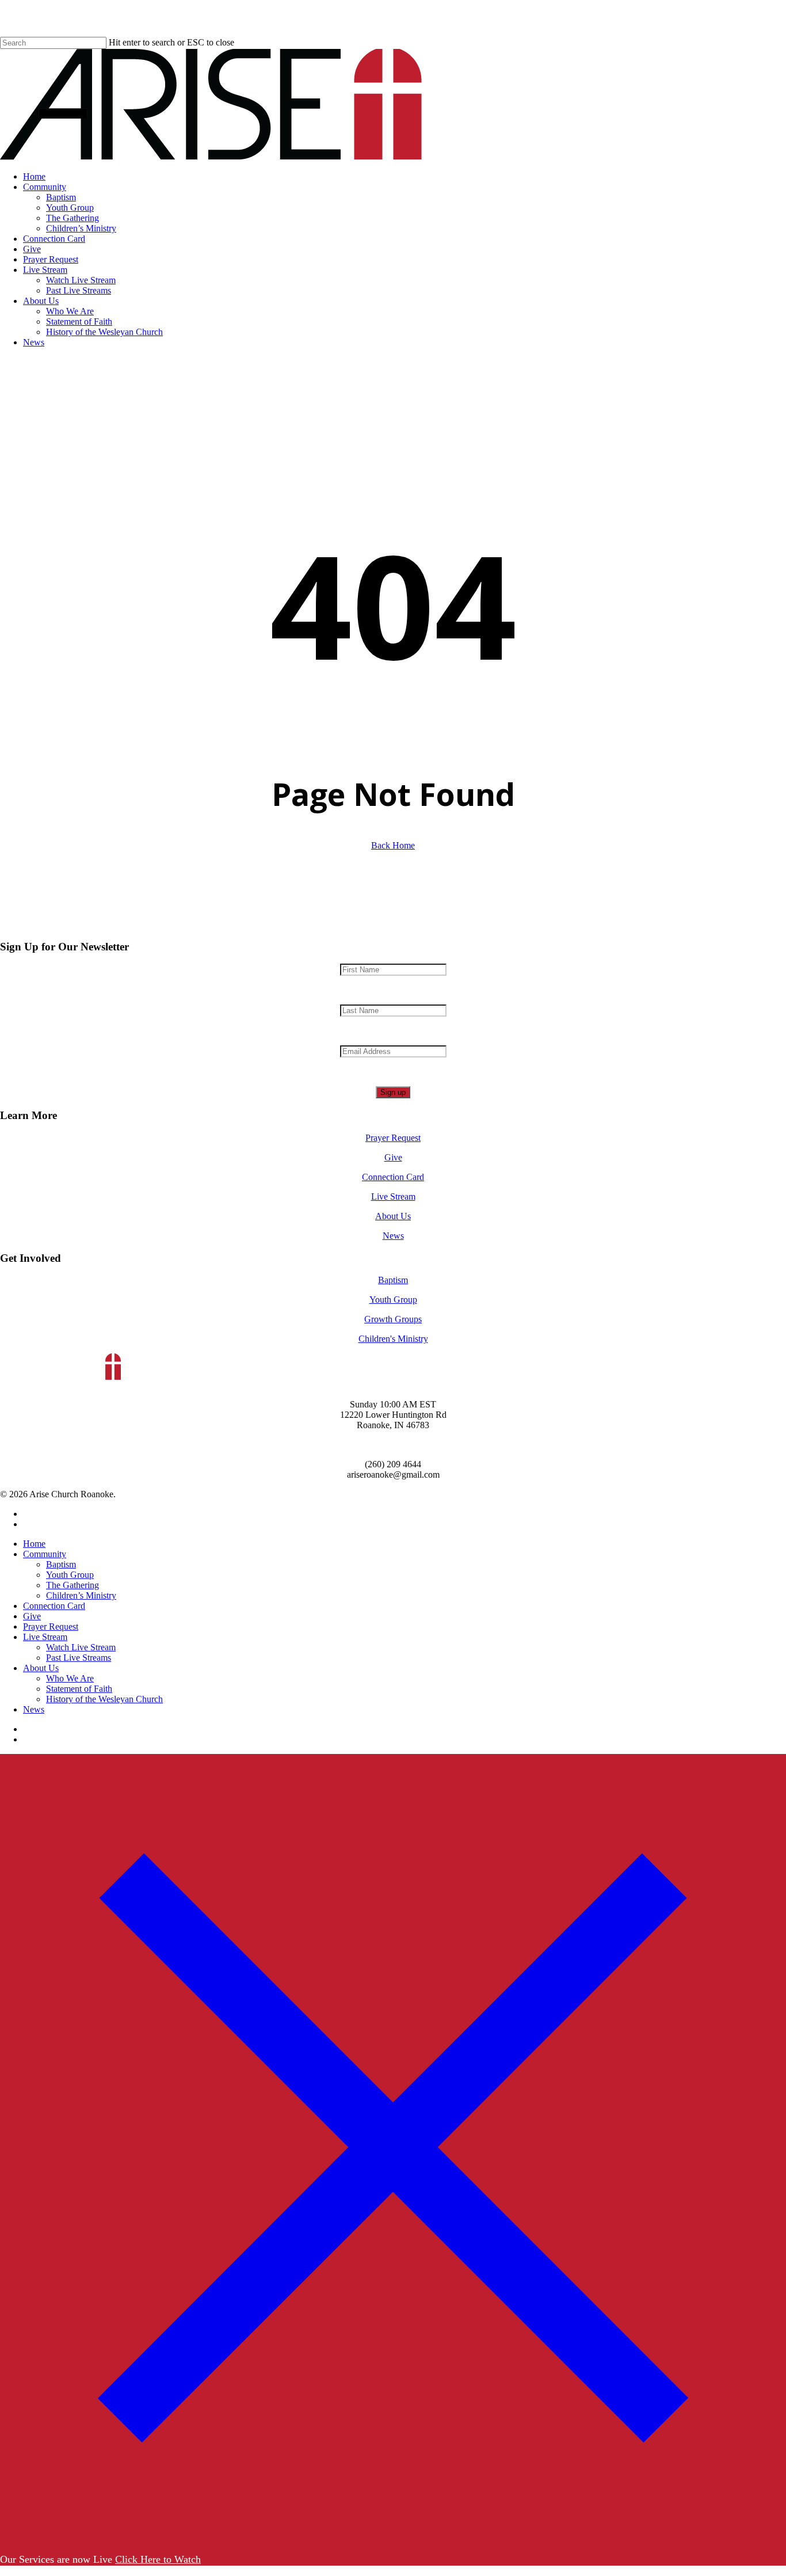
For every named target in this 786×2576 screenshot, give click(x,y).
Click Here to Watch (158, 2559)
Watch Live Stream (81, 1647)
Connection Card (393, 1177)
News (393, 1236)
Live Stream (393, 1196)
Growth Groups (393, 1319)
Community (45, 1554)
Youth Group (393, 1300)
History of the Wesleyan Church (104, 1699)
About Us (393, 1216)
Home (34, 1544)
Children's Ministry (393, 1339)
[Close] (393, 2537)
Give (393, 1157)
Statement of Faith (79, 1689)
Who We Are (70, 1678)
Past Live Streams (79, 1658)
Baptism (393, 1280)
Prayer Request (393, 1138)
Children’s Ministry (81, 1595)
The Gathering (73, 1585)
